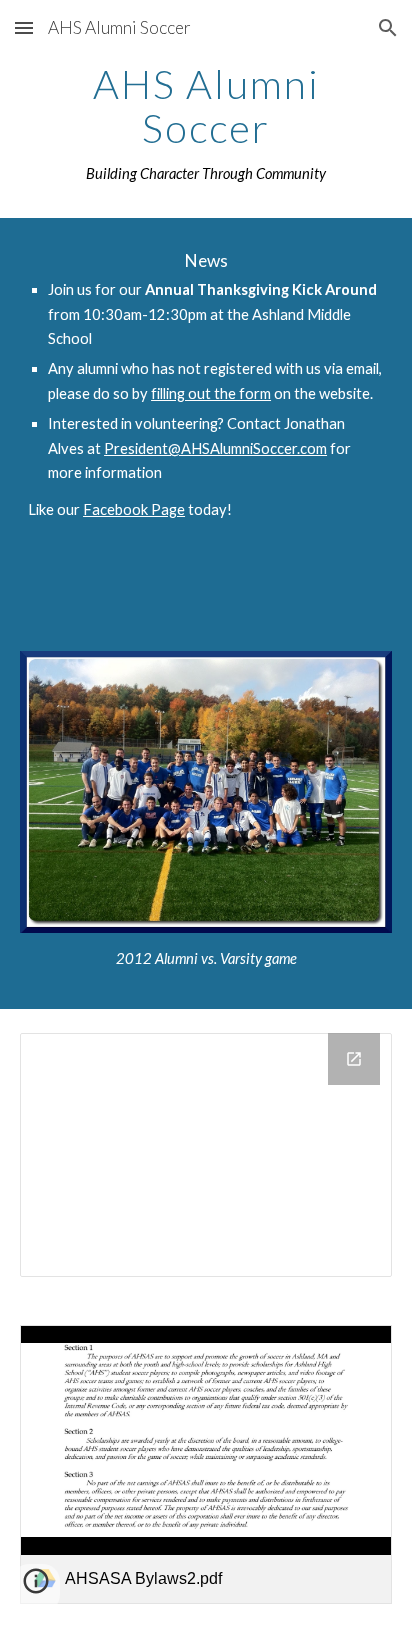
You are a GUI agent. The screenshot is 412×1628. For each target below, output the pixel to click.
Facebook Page (134, 509)
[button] (24, 27)
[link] (206, 1464)
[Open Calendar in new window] (354, 1059)
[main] (206, 124)
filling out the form (211, 393)
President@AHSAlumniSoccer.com (215, 448)
